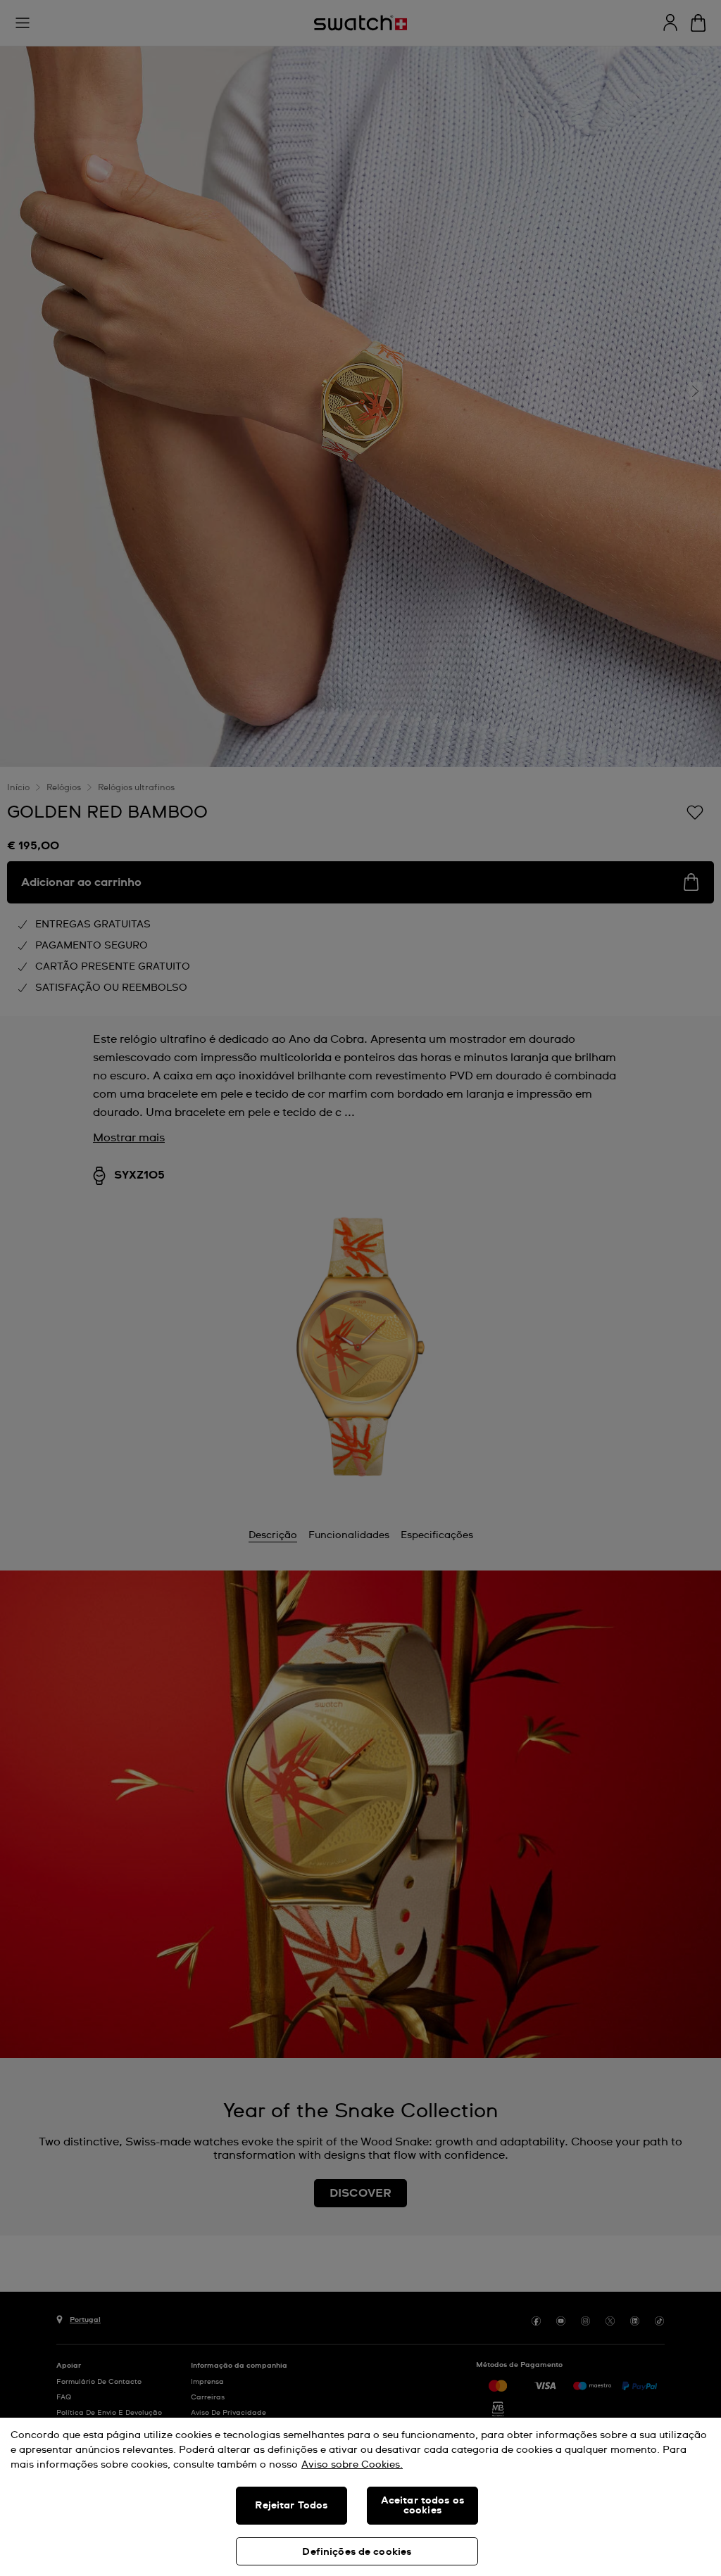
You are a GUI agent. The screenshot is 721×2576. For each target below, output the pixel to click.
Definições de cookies (357, 2552)
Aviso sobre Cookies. (352, 2465)
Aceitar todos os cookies (422, 2506)
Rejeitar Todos (291, 2506)
